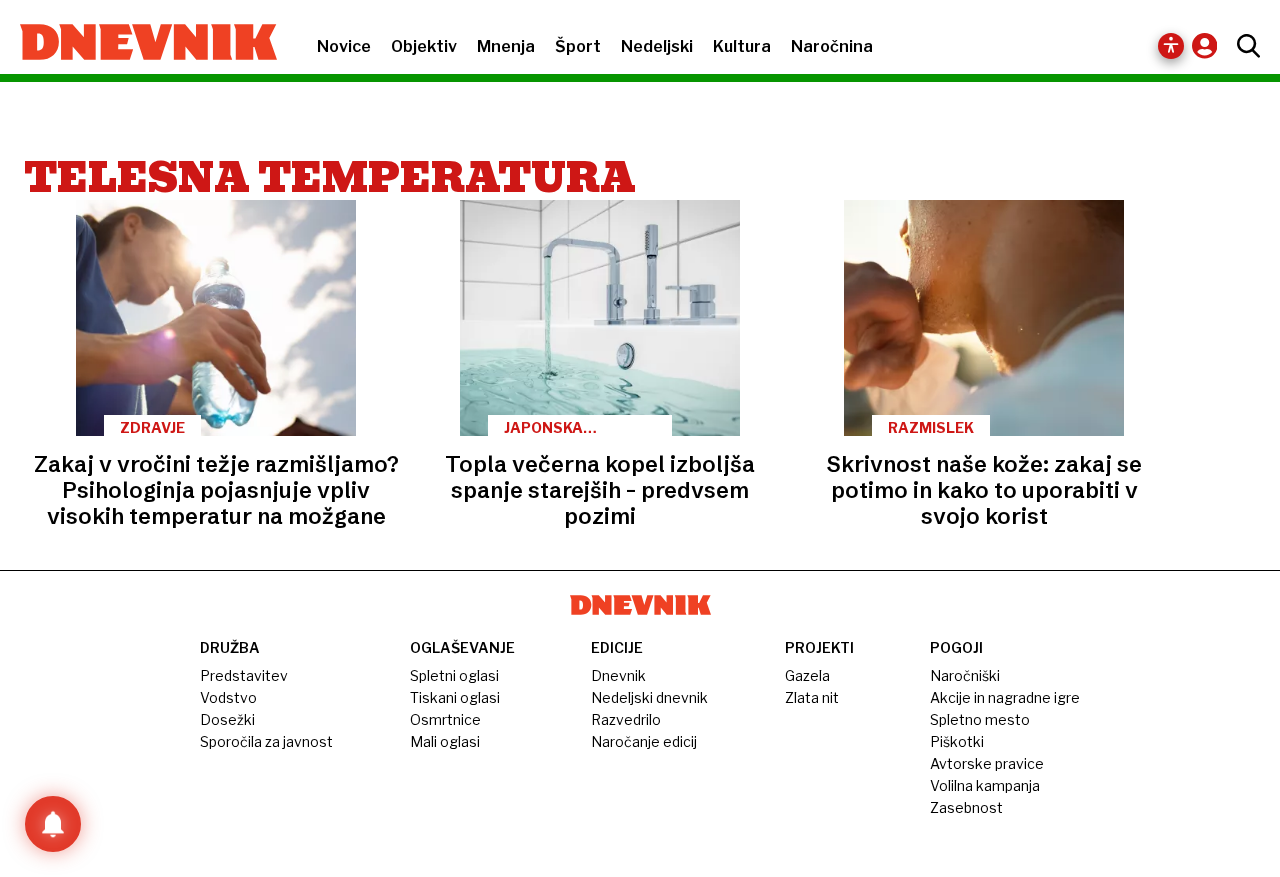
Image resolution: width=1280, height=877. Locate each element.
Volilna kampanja (985, 785)
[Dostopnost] (1171, 46)
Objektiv (424, 46)
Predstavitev (244, 675)
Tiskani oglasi (455, 697)
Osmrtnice (445, 719)
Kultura (742, 46)
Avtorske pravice (987, 763)
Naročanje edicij (644, 741)
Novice (344, 46)
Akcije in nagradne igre (1005, 697)
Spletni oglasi (454, 675)
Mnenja (506, 46)
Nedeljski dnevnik (649, 697)
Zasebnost (966, 807)
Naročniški (965, 675)
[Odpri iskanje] (1243, 46)
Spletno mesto (980, 719)
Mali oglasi (445, 741)
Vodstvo (228, 697)
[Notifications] (53, 824)
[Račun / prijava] (1209, 45)
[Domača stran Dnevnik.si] (138, 44)
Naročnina (832, 46)
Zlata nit (812, 697)
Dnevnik (618, 675)
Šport (578, 46)
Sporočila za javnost (266, 741)
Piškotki (957, 741)
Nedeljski (657, 46)
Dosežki (227, 719)
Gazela (807, 675)
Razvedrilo (626, 719)
